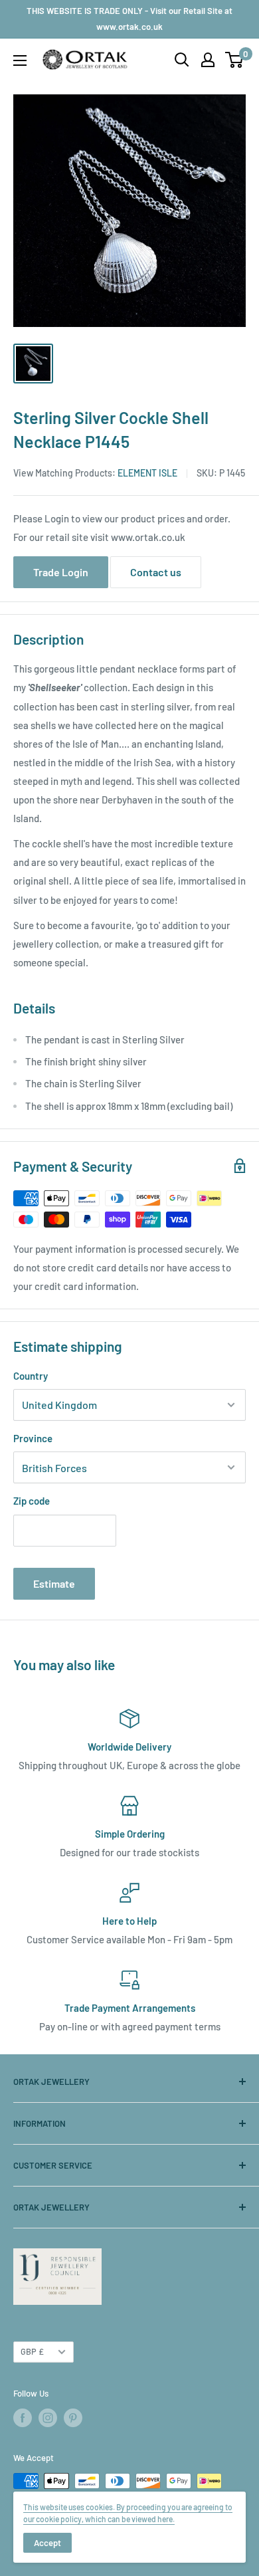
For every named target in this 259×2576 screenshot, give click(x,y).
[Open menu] (20, 60)
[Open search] (182, 60)
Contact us (156, 572)
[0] (235, 60)
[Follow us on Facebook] (23, 2418)
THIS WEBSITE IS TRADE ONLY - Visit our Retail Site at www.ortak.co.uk (129, 19)
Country (31, 1376)
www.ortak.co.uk (148, 537)
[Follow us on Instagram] (48, 2418)
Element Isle (147, 473)
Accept (47, 2543)
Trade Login (61, 572)
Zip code (32, 1501)
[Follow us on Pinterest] (73, 2418)
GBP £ (32, 2351)
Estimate (54, 1583)
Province (33, 1438)
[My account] (208, 60)
